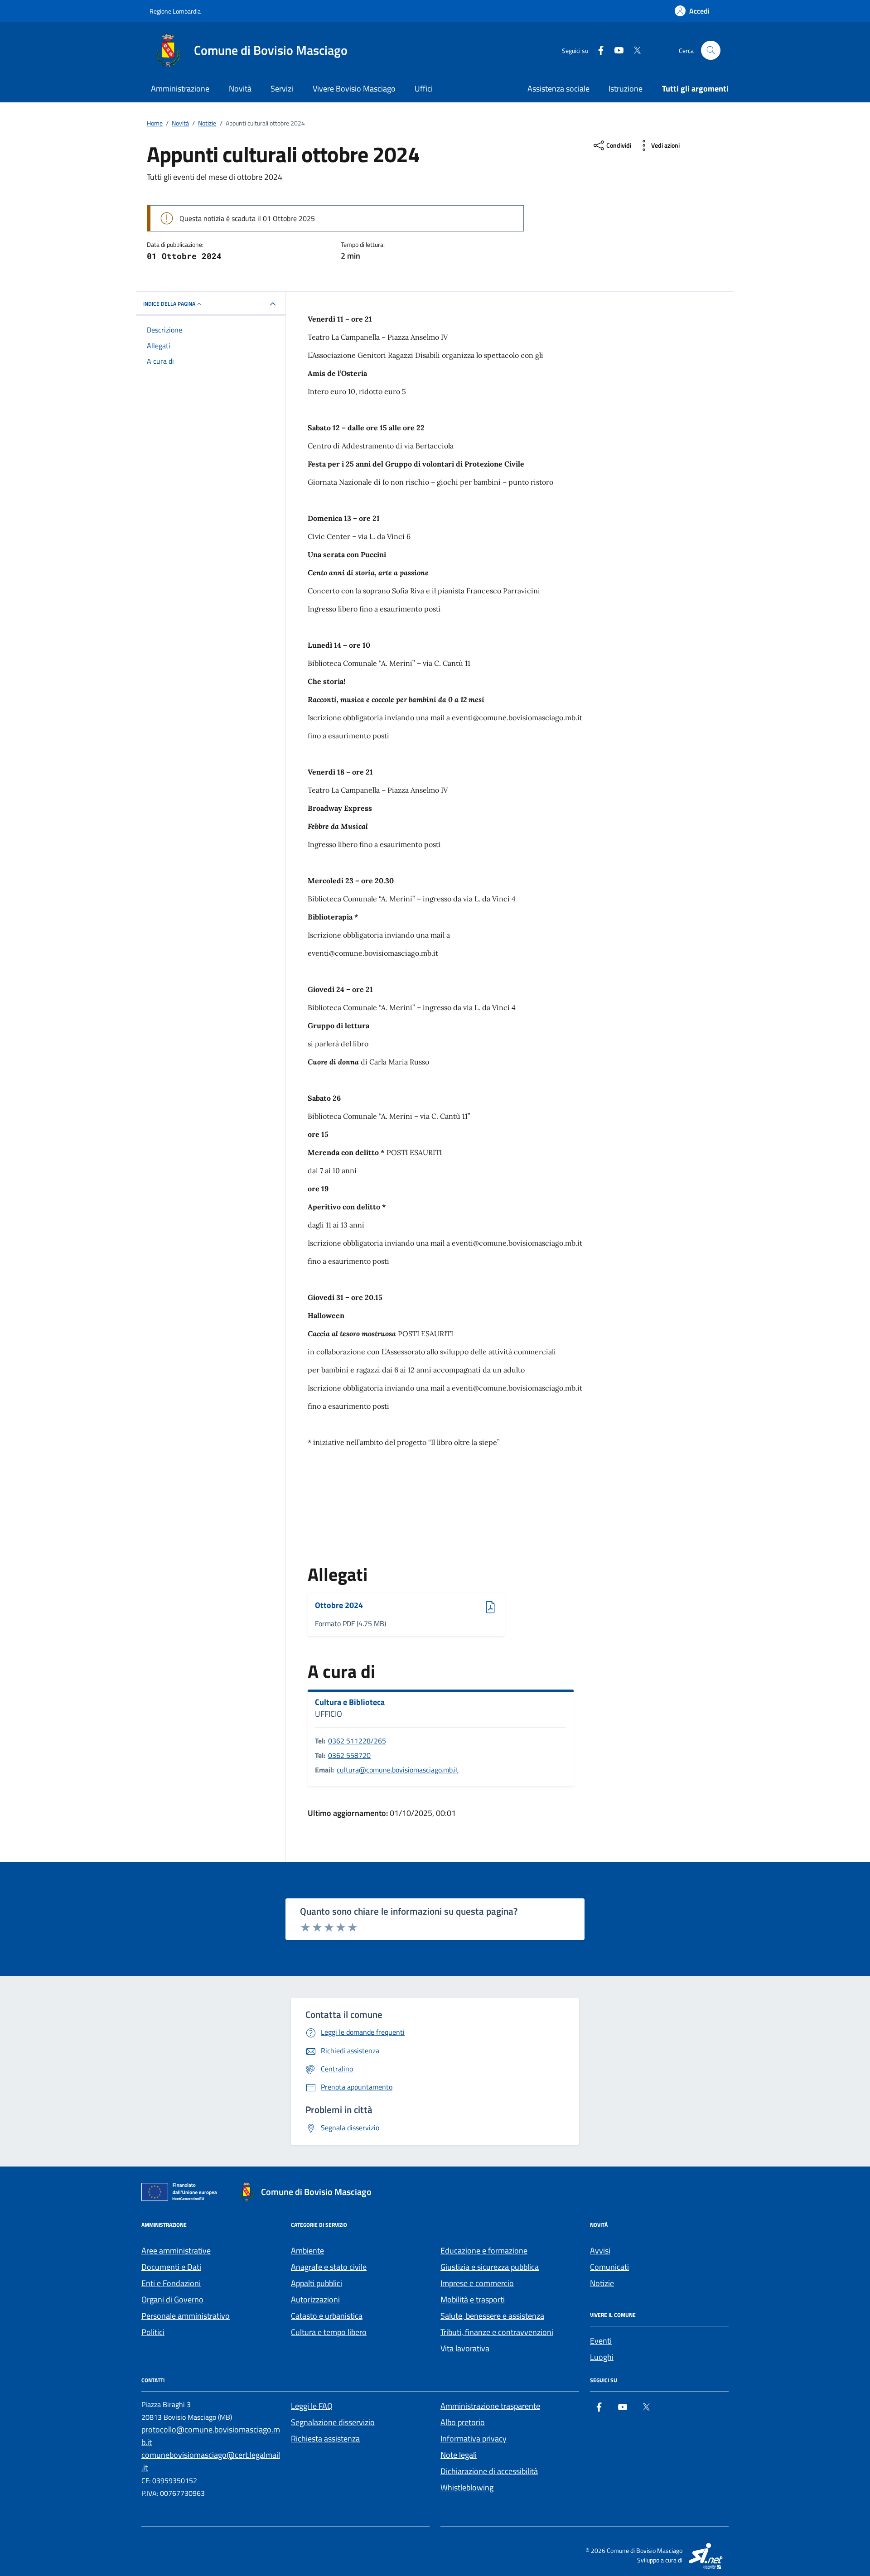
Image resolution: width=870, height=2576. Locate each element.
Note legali (459, 2455)
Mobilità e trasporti (473, 2299)
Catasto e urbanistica (327, 2316)
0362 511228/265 (357, 1741)
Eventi (601, 2341)
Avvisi (600, 2251)
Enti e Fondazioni (171, 2283)
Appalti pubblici (317, 2283)
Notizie (602, 2283)
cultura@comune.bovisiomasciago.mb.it (398, 1770)
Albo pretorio (463, 2422)
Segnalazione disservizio (333, 2422)
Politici (153, 2332)
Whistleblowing (467, 2487)
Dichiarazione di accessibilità (489, 2471)
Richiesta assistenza (325, 2439)
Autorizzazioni (315, 2299)
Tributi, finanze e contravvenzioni (497, 2332)
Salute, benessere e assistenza (492, 2316)
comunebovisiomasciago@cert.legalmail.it (211, 2461)
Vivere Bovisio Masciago (354, 89)
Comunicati (609, 2267)
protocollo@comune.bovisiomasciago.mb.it (211, 2436)
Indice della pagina (169, 304)
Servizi (282, 89)
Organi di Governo (172, 2299)
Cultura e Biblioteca (350, 1702)
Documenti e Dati (171, 2267)
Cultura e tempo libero (329, 2332)
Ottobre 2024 (340, 1606)
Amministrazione (180, 89)
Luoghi (602, 2357)
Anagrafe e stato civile (329, 2267)
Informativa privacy (474, 2439)
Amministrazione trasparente (490, 2406)
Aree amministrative (176, 2251)
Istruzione (626, 89)
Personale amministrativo (186, 2316)
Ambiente (307, 2251)
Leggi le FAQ (312, 2406)
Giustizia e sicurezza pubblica (490, 2267)
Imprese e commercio (477, 2283)
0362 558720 (349, 1755)
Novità (240, 89)
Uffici (424, 89)
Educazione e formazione (484, 2251)
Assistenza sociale (558, 89)
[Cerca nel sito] (711, 51)
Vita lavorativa (465, 2348)
